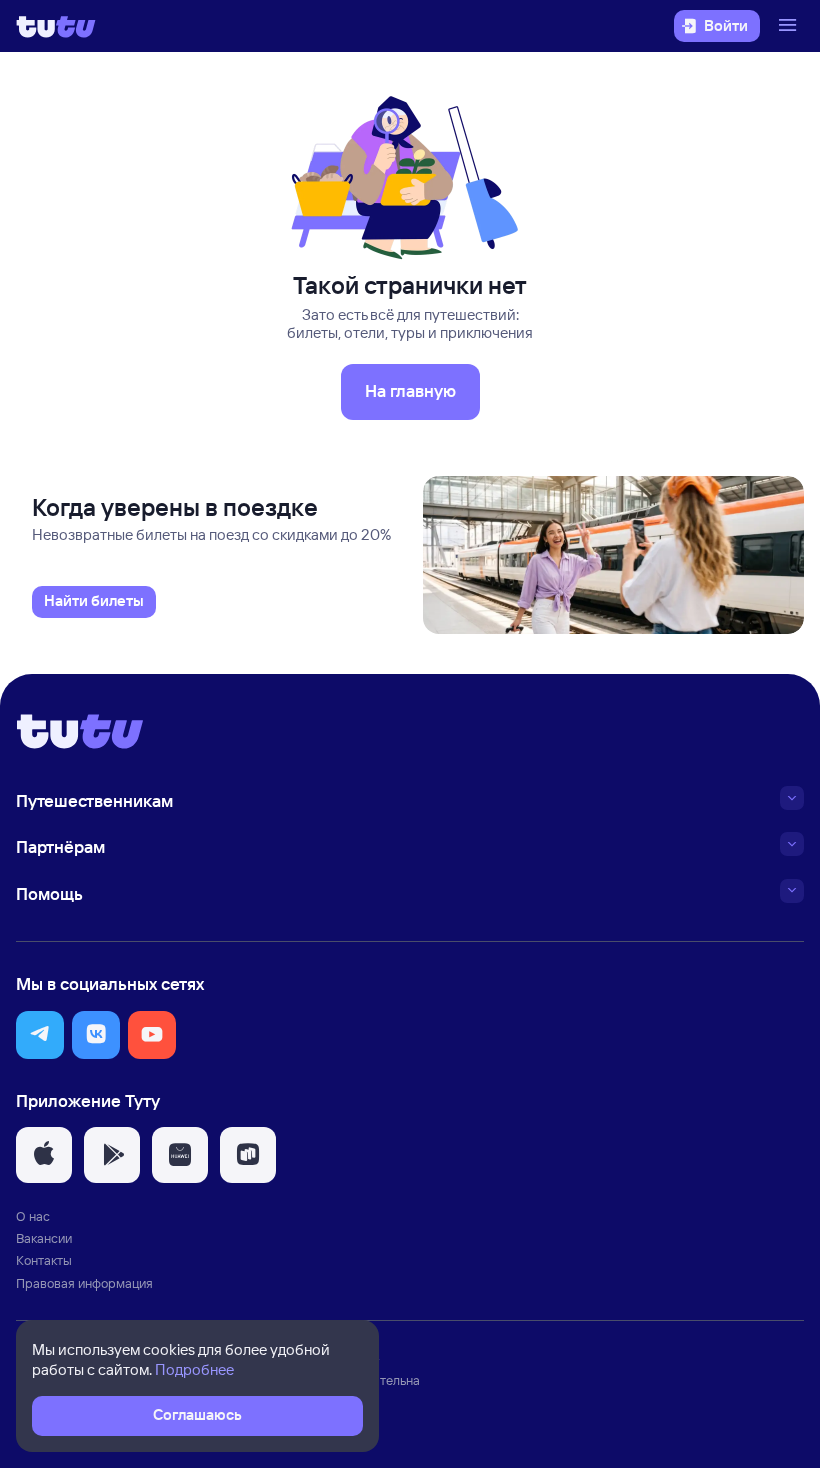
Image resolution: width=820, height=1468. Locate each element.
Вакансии (44, 1238)
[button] (40, 1035)
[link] (94, 602)
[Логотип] (56, 26)
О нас (33, 1216)
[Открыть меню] (790, 26)
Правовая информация (84, 1283)
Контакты (44, 1260)
